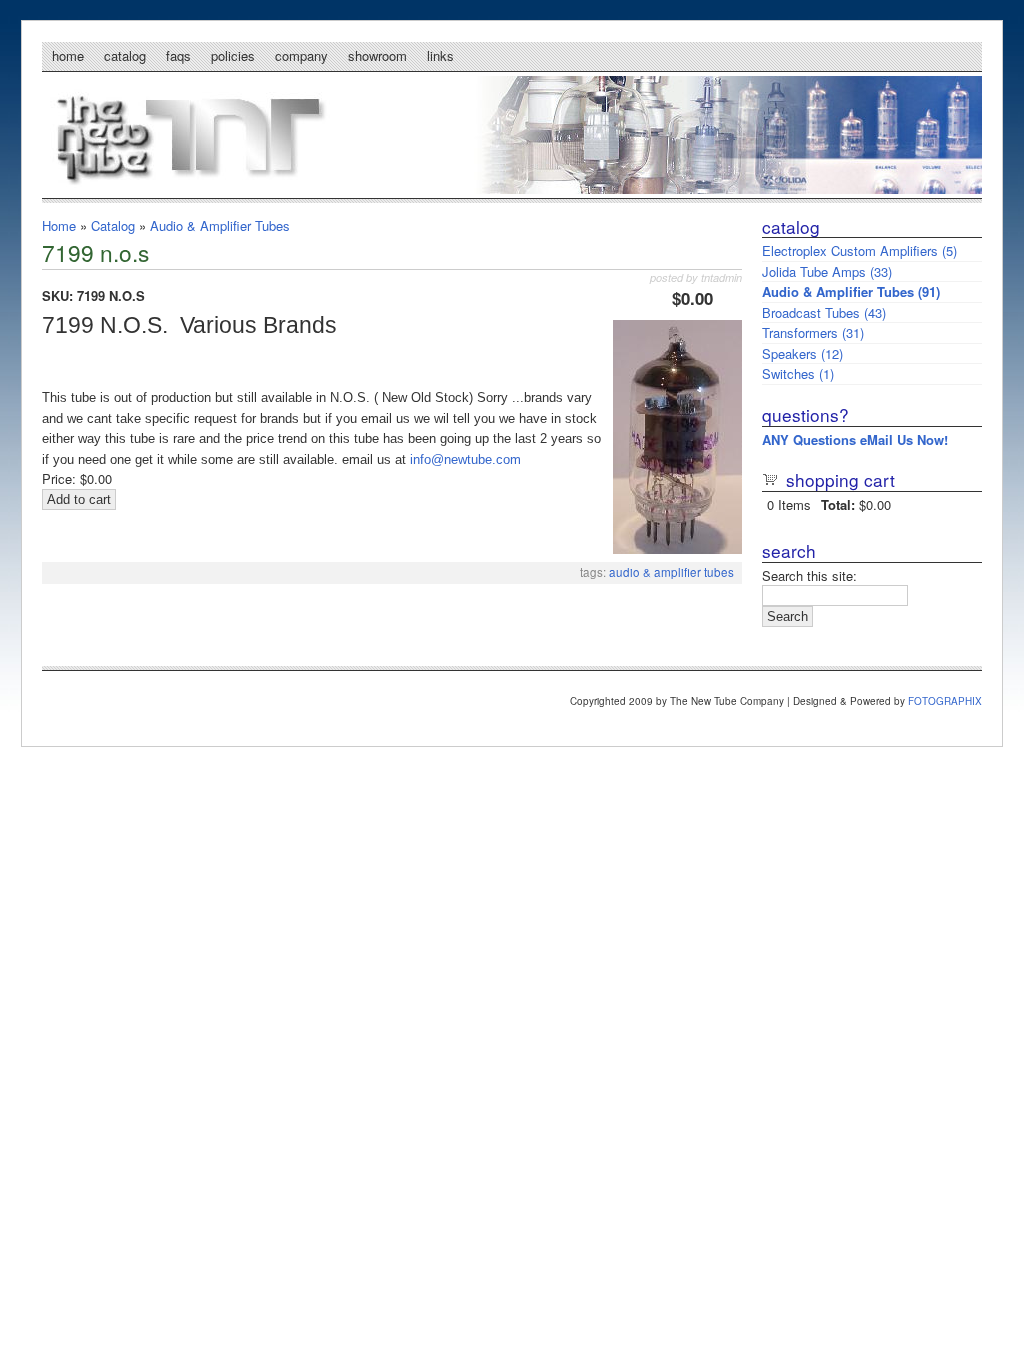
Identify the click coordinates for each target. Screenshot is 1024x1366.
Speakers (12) (802, 353)
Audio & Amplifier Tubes (220, 225)
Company (301, 55)
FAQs (178, 55)
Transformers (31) (813, 332)
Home (68, 55)
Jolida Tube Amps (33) (827, 271)
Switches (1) (798, 373)
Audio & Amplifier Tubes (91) (851, 291)
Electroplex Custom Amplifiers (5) (859, 250)
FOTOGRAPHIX (945, 701)
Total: (838, 504)
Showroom (377, 55)
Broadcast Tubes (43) (824, 312)
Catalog (125, 55)
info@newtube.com (465, 459)
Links (440, 55)
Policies (233, 55)
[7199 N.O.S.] (677, 548)
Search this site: (809, 575)
